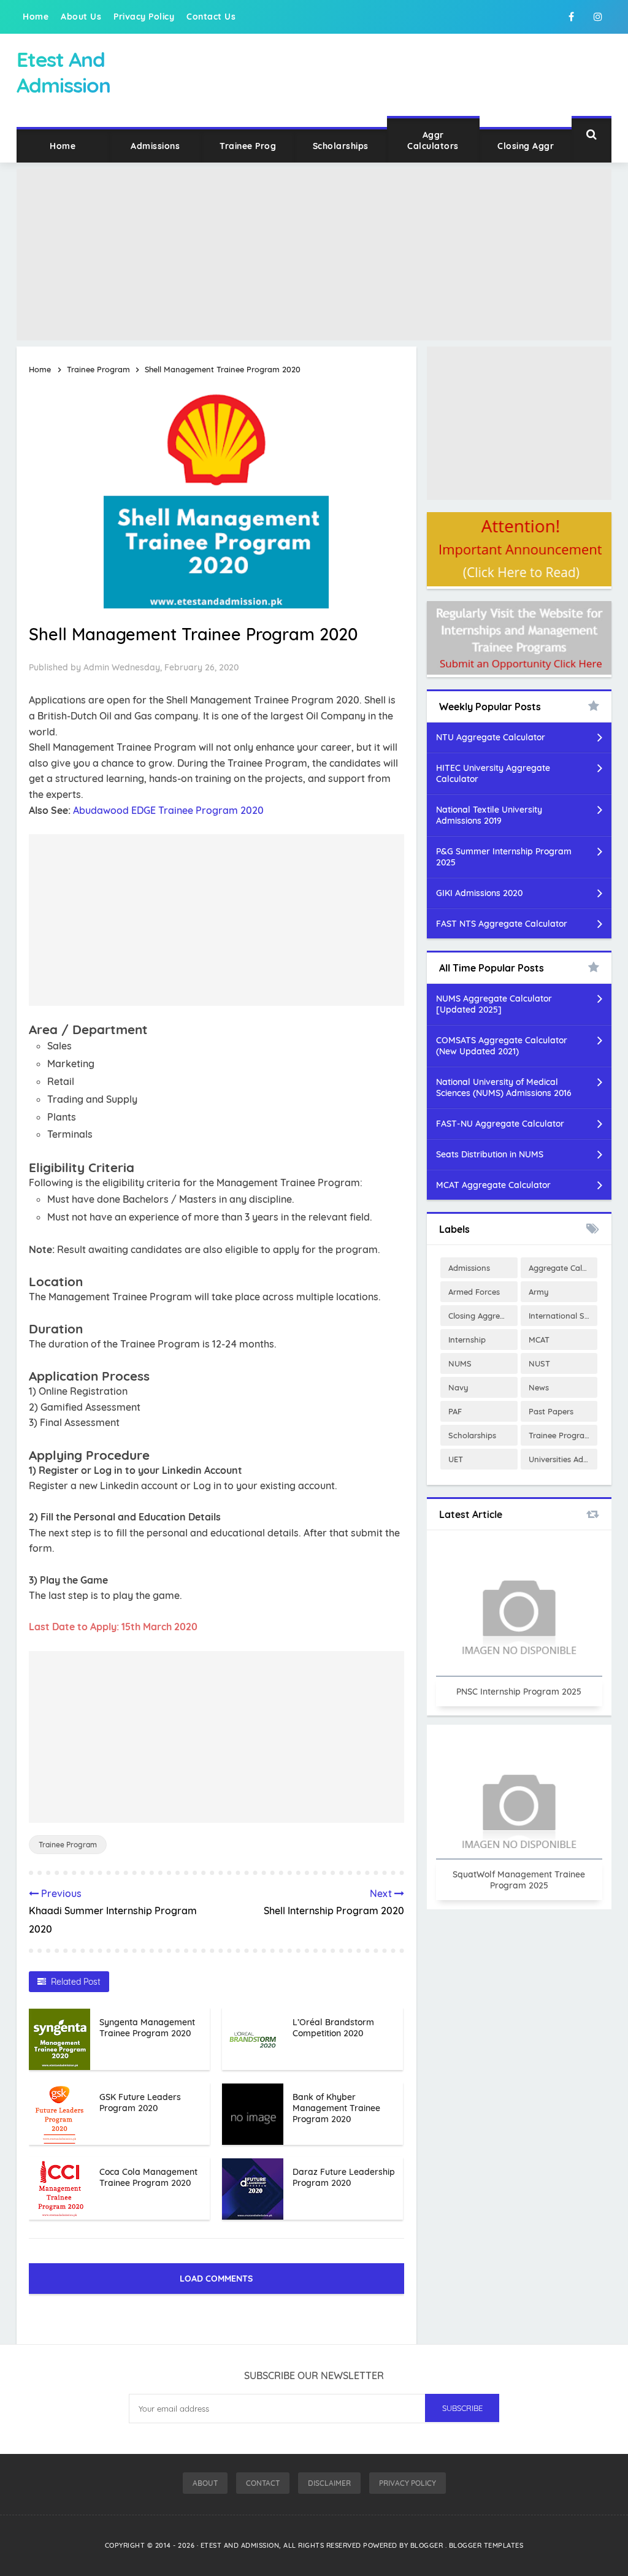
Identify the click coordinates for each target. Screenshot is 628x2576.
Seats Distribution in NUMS (490, 1154)
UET (456, 1459)
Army (539, 1292)
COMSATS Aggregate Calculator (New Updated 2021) (502, 1046)
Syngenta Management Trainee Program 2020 (147, 2028)
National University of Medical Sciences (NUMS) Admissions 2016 (504, 1087)
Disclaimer (329, 2483)
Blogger (428, 2545)
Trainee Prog (248, 146)
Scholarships (341, 146)
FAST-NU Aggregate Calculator (500, 1124)
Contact (263, 2483)
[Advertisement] (314, 255)
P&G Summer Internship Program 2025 (504, 857)
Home (36, 17)
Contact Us (211, 17)
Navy (458, 1387)
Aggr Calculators (433, 140)
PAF (455, 1411)
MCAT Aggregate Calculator (493, 1185)
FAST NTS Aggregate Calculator (502, 924)
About (205, 2483)
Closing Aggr (526, 146)
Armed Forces (474, 1292)
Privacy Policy (144, 17)
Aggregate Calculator (563, 1268)
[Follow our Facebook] (571, 17)
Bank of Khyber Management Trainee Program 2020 (336, 2108)
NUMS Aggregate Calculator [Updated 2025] (494, 1004)
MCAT (539, 1340)
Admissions (155, 146)
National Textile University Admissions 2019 (489, 815)
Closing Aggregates (483, 1316)
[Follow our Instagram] (598, 17)
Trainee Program (68, 1845)
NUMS (460, 1363)
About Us (81, 17)
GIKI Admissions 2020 (479, 893)
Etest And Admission (240, 2545)
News (539, 1387)
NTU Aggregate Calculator (491, 737)
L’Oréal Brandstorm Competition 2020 (333, 2028)
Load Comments (216, 2279)
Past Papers (551, 1411)
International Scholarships (563, 1316)
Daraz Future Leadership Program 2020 (344, 2177)
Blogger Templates (486, 2545)
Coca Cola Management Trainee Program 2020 (148, 2177)
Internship (467, 1340)
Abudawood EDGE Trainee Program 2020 (168, 810)
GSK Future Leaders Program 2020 (140, 2103)
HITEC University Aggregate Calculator (493, 773)
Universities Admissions (563, 1459)
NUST (539, 1363)
